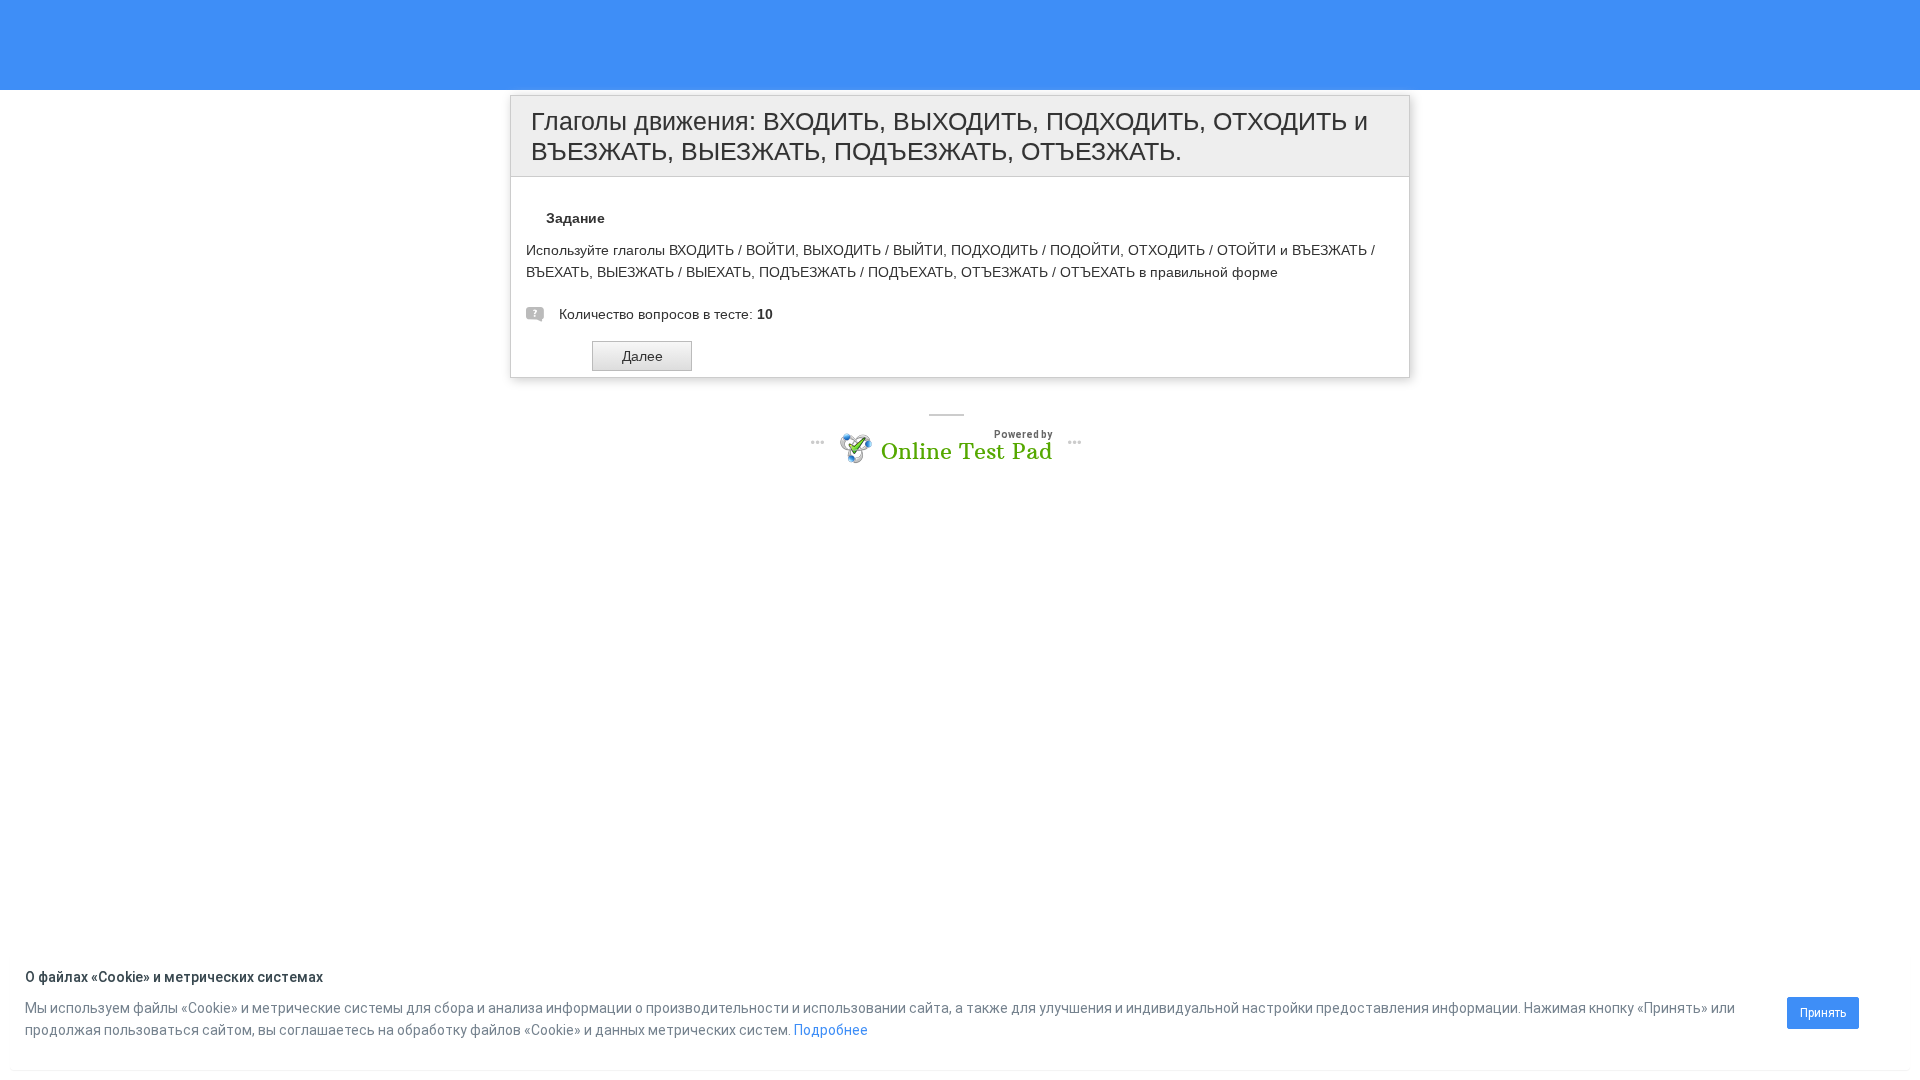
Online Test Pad (966, 451)
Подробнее (831, 1030)
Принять (1823, 1013)
